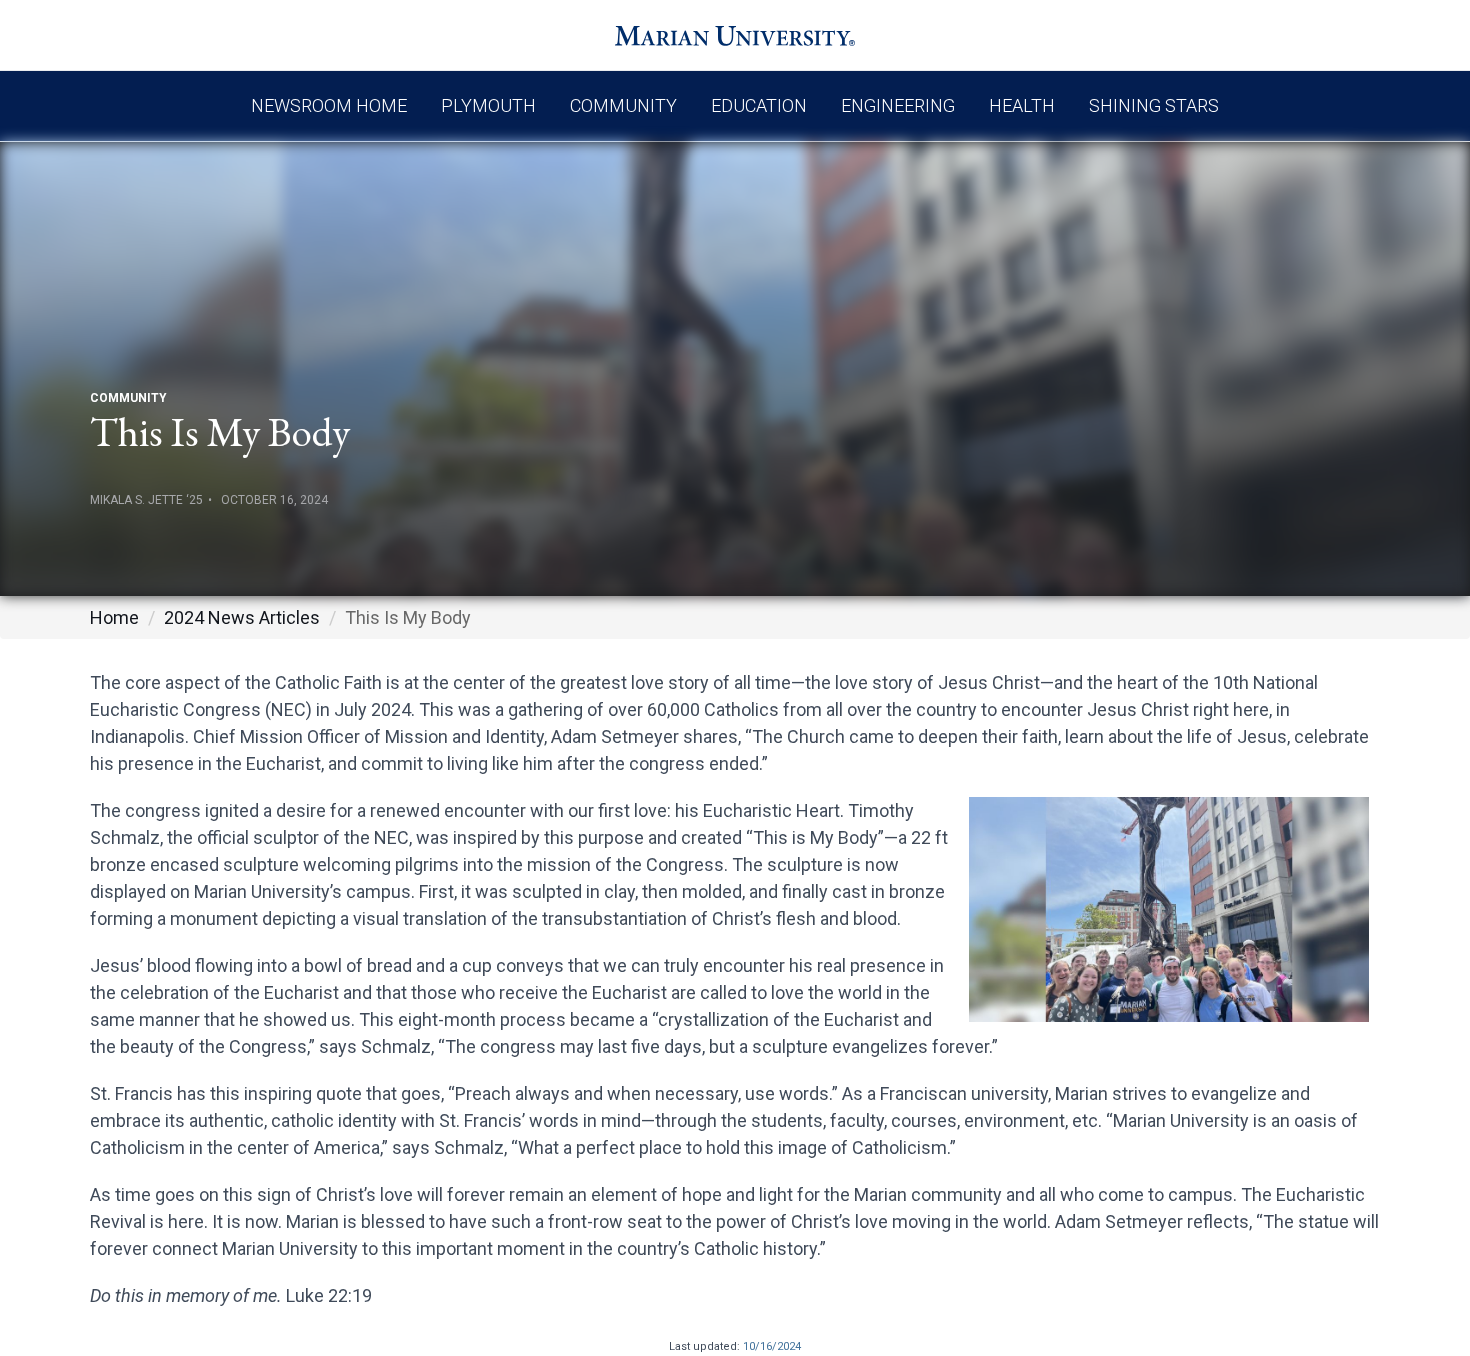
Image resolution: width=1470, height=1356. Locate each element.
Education (759, 105)
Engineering (898, 105)
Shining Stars (1154, 105)
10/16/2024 (772, 1346)
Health (1022, 105)
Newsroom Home (329, 105)
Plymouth (488, 105)
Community (623, 105)
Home (114, 617)
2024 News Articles (242, 617)
